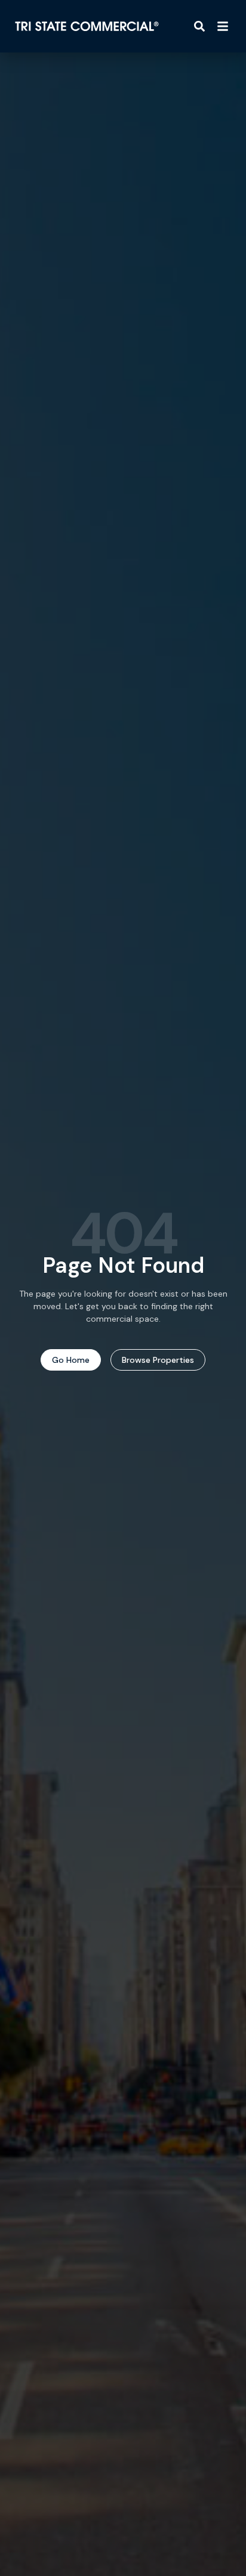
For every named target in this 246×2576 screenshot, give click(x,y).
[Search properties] (199, 26)
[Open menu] (223, 26)
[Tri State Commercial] (87, 26)
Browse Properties (158, 1360)
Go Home (71, 1360)
